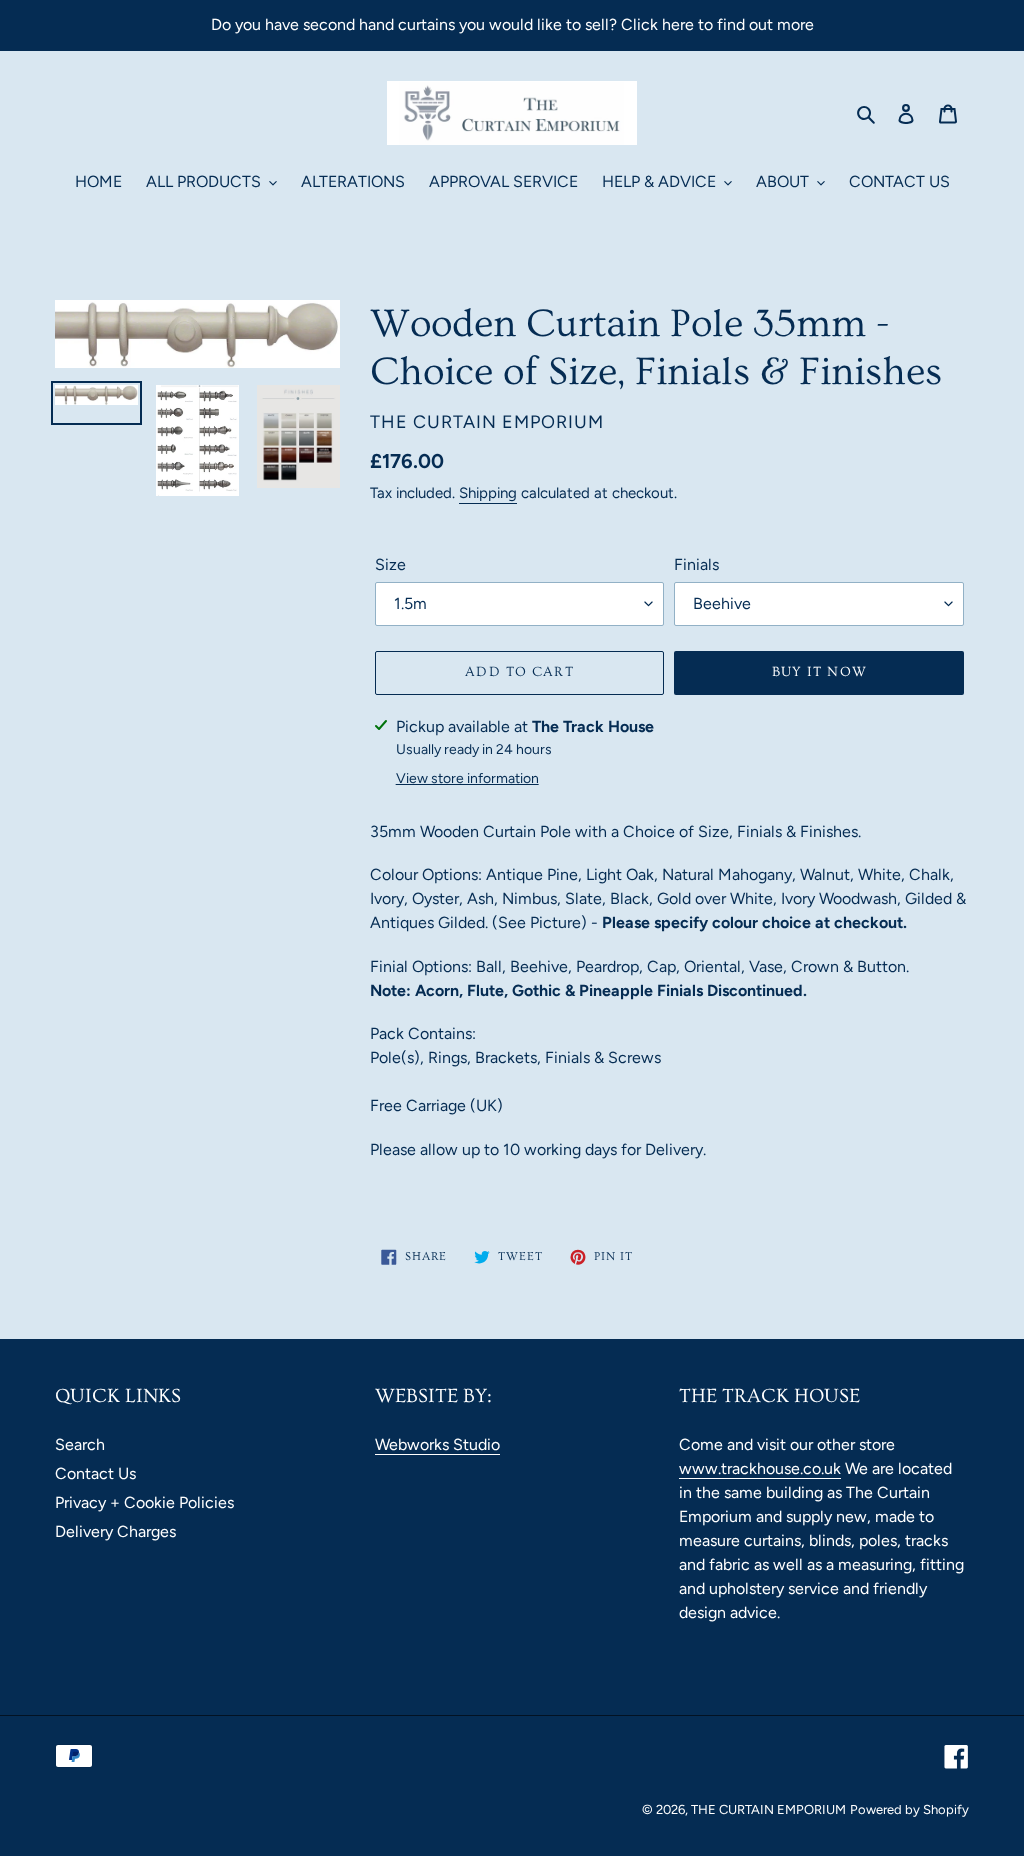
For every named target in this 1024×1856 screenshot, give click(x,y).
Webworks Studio (437, 1444)
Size (390, 564)
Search (80, 1444)
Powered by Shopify (909, 1809)
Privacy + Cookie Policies (144, 1502)
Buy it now (819, 672)
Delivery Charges (115, 1531)
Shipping (488, 493)
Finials (696, 564)
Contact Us (95, 1473)
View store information (467, 778)
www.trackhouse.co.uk (760, 1468)
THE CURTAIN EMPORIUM (768, 1809)
